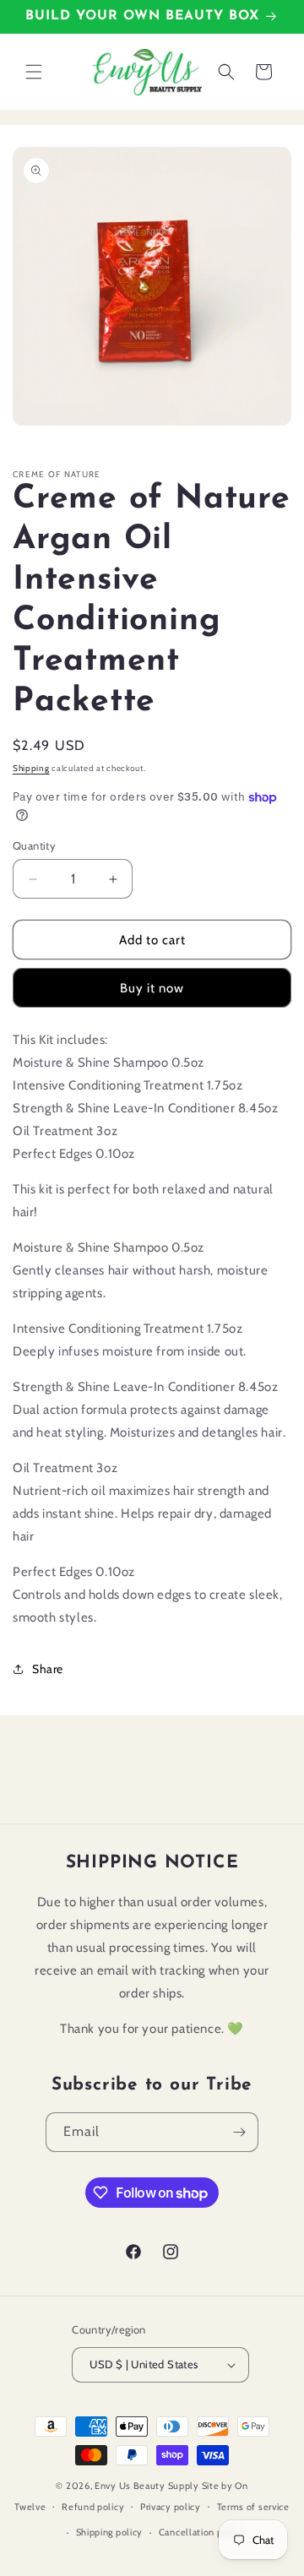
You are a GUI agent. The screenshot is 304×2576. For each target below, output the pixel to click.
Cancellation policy (201, 2532)
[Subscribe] (239, 2132)
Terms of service (253, 2507)
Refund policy (93, 2507)
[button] (34, 72)
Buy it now (152, 988)
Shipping (31, 768)
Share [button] (48, 1669)
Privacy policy (171, 2507)
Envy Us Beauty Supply (147, 2486)
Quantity (34, 845)
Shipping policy (110, 2532)
